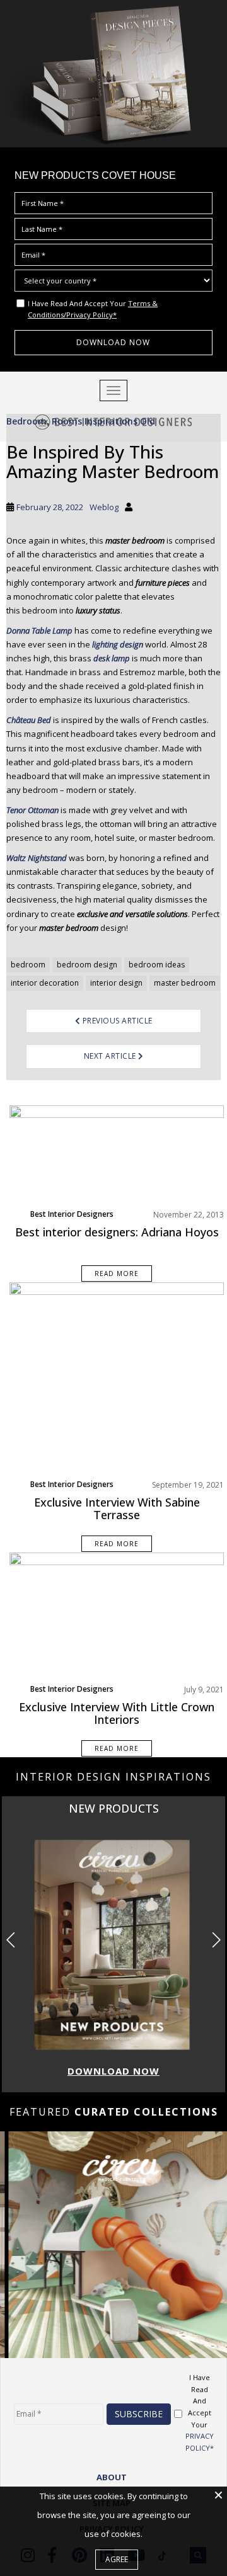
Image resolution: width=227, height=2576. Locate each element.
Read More (117, 1274)
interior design (116, 983)
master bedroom (185, 983)
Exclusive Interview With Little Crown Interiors (117, 1713)
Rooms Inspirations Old (103, 421)
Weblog (104, 507)
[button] (216, 1940)
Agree (117, 2559)
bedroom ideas (157, 965)
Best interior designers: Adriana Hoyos (117, 1232)
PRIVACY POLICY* (200, 2442)
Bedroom (26, 421)
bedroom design (87, 965)
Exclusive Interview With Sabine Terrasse (117, 1508)
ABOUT (112, 2477)
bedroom (28, 965)
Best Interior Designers (72, 1214)
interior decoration (45, 983)
